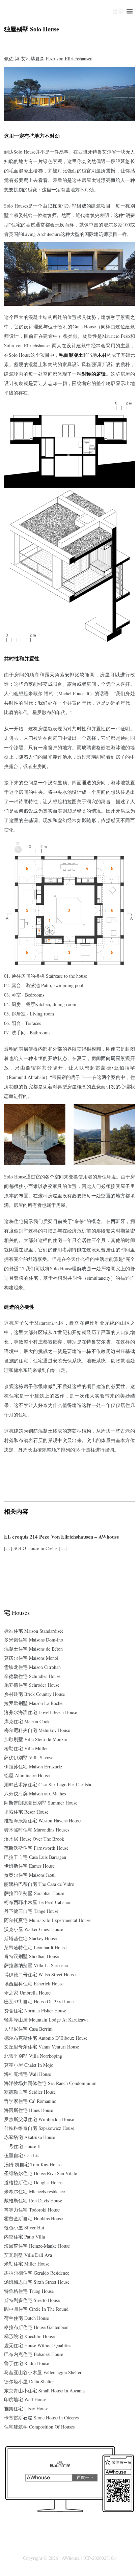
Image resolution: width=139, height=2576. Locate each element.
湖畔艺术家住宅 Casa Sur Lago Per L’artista (48, 1784)
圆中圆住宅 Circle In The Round (36, 2309)
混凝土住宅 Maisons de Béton (33, 1649)
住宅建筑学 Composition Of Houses (39, 2427)
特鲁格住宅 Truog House (29, 2291)
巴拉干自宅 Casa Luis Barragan (35, 1857)
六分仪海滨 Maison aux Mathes (35, 1794)
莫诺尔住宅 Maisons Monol (31, 1658)
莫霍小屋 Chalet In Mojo (29, 2065)
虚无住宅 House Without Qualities (38, 2345)
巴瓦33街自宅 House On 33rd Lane (39, 2001)
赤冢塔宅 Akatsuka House (30, 2137)
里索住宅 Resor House (26, 1812)
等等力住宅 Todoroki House (32, 2210)
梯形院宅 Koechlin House (29, 2336)
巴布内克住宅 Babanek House (34, 2354)
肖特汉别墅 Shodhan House (31, 1956)
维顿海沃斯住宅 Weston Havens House (42, 1821)
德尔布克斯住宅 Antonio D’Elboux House (46, 2038)
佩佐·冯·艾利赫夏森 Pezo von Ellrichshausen (48, 59)
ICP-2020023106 (100, 2558)
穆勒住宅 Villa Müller (26, 1748)
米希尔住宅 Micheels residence (34, 2191)
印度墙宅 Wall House (25, 2399)
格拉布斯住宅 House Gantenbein (36, 2327)
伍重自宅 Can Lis (22, 2155)
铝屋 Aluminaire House (27, 1775)
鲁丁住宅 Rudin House (26, 2363)
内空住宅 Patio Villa (24, 2237)
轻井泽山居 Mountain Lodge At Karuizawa (46, 2020)
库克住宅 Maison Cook (27, 1721)
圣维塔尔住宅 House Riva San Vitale (40, 2173)
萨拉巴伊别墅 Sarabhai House (34, 1893)
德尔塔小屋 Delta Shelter (29, 2381)
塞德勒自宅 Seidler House (30, 2092)
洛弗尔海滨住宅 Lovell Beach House (40, 1712)
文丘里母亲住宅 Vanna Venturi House (41, 2047)
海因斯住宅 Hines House (29, 2110)
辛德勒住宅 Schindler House (32, 1676)
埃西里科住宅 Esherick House (34, 1984)
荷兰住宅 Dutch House (26, 2318)
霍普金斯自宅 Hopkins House (33, 2218)
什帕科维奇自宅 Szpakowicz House (39, 2128)
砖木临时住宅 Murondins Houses (37, 1830)
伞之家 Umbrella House (27, 1993)
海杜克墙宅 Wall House (27, 2074)
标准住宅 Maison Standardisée (34, 1631)
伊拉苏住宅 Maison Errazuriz (33, 1767)
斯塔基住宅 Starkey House (30, 1938)
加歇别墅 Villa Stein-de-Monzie (35, 1739)
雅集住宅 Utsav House (26, 2408)
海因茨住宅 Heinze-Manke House (37, 2246)
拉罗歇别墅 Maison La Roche (33, 1703)
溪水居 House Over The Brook (34, 1839)
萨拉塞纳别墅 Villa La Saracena (36, 1965)
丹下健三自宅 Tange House (31, 1911)
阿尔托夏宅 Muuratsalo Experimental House (47, 1920)
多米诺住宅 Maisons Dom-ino (34, 1640)
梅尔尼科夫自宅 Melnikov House (37, 1730)
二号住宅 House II (22, 2146)
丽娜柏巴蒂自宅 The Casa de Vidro (39, 1884)
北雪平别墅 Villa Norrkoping (33, 2056)
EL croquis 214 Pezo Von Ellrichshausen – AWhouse (62, 1537)
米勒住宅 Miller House (27, 2264)
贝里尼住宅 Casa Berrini (28, 2029)
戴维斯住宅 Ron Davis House (33, 2201)
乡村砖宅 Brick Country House (34, 1694)
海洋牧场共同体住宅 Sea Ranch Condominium (50, 2083)
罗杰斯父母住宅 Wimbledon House (39, 2119)
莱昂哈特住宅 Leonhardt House (35, 1947)
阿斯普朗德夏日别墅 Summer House (41, 1803)
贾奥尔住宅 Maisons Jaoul (30, 1875)
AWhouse (71, 2558)
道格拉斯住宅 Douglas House (33, 2182)
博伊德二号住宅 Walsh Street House (40, 1974)
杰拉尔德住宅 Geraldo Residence (37, 2273)
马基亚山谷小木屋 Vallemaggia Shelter (43, 2372)
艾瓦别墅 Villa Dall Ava (28, 2255)
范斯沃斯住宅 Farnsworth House (36, 1848)
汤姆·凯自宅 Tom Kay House (33, 2164)
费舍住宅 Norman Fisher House (35, 2011)
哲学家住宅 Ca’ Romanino (30, 2101)
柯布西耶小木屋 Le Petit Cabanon (38, 1902)
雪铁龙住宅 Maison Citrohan (32, 1667)
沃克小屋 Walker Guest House (34, 1929)
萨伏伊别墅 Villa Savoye (29, 1757)
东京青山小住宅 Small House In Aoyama (44, 2391)
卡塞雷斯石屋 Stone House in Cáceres (41, 2418)
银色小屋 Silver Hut (24, 2228)
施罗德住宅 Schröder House (32, 1685)
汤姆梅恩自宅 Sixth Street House (37, 2282)
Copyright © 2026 (40, 2558)
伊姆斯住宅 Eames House (29, 1866)
